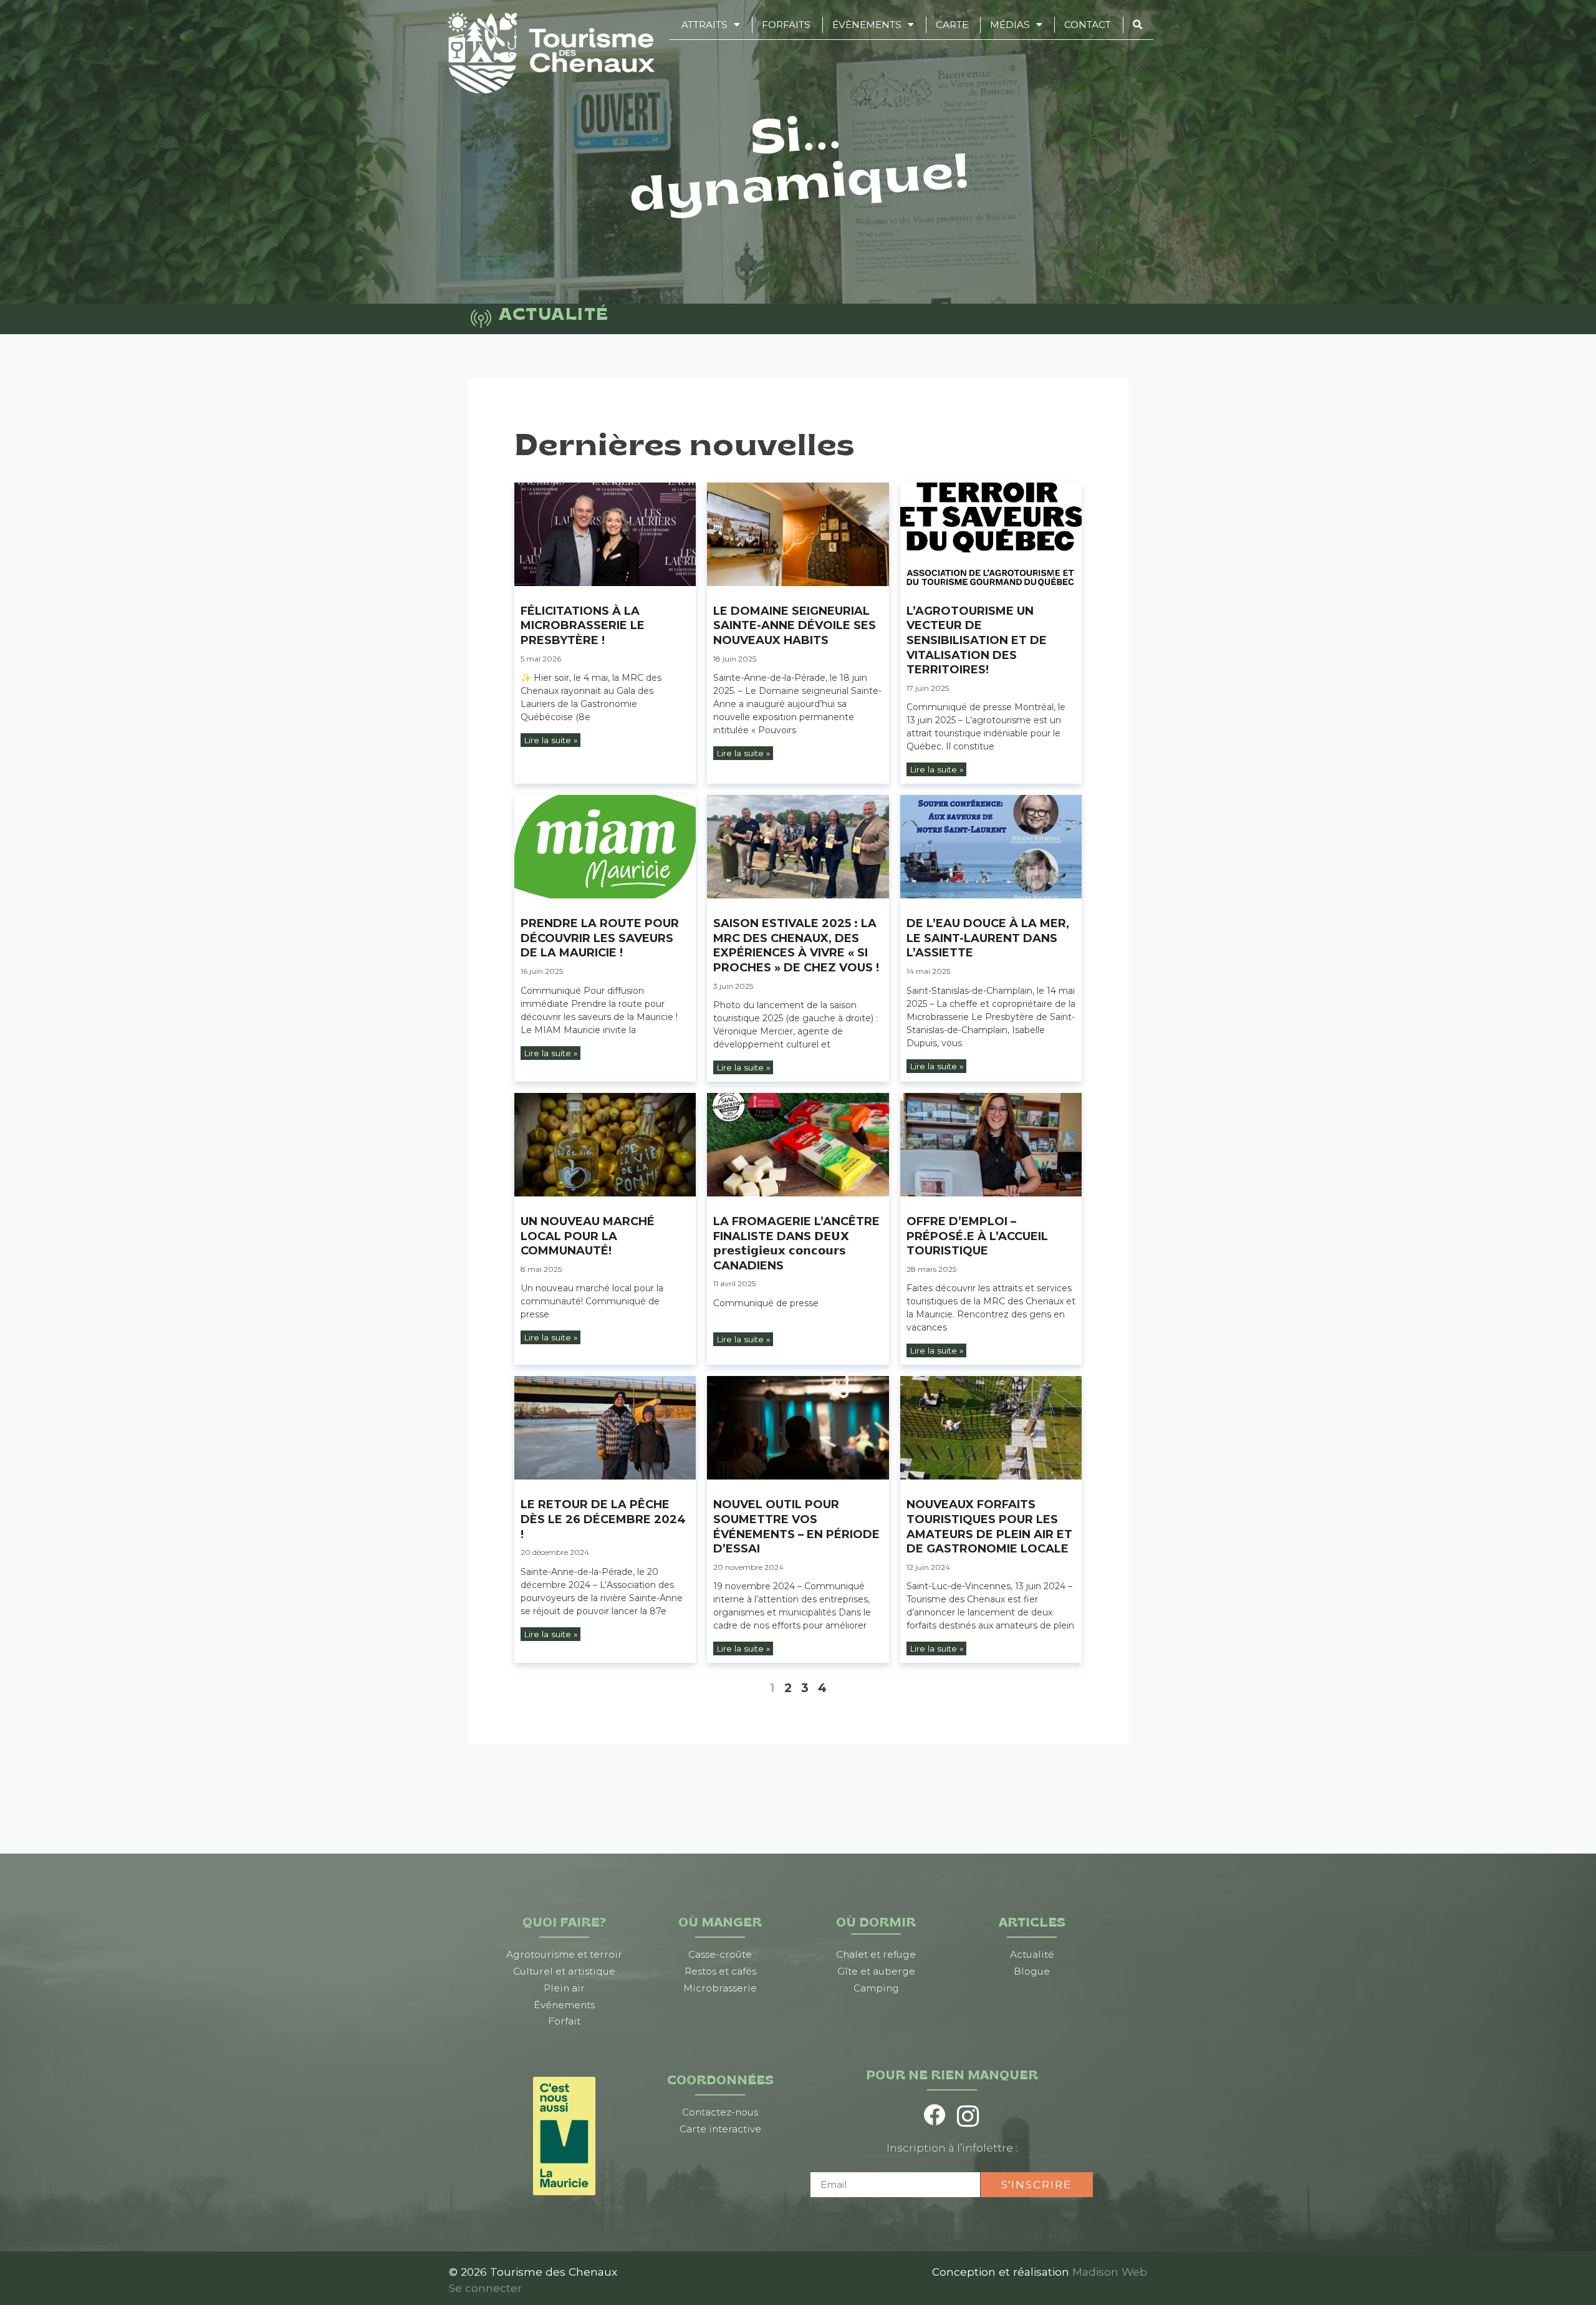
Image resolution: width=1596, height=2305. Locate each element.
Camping (876, 1988)
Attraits (704, 25)
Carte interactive (720, 2129)
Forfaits (786, 25)
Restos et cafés (720, 1971)
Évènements (867, 25)
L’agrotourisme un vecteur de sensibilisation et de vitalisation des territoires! (977, 640)
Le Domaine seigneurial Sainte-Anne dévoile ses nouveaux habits (795, 626)
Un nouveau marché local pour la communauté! (588, 1236)
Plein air (564, 1988)
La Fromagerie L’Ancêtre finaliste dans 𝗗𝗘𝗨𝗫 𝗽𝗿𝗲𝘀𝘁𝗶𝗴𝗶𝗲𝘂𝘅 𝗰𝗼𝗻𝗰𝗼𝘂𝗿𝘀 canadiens (796, 1244)
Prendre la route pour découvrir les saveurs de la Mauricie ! (600, 938)
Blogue (1032, 1971)
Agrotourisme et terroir (564, 1954)
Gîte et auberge (876, 1971)
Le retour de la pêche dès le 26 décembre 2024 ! (603, 1519)
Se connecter (485, 2288)
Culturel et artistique (564, 1971)
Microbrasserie (720, 1988)
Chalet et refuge (876, 1954)
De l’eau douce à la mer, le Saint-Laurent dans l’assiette (988, 938)
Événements (564, 2005)
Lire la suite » (550, 740)
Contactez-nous (720, 2112)
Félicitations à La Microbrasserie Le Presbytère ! (583, 626)
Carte (952, 25)
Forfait (564, 2021)
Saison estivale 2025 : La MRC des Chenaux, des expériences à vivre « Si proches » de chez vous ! (796, 946)
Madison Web (1110, 2272)
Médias (1010, 25)
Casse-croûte (720, 1954)
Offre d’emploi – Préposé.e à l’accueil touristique (977, 1236)
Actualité (1032, 1954)
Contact (1088, 25)
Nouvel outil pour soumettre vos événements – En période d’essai (796, 1527)
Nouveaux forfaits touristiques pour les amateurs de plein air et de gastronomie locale (989, 1527)
